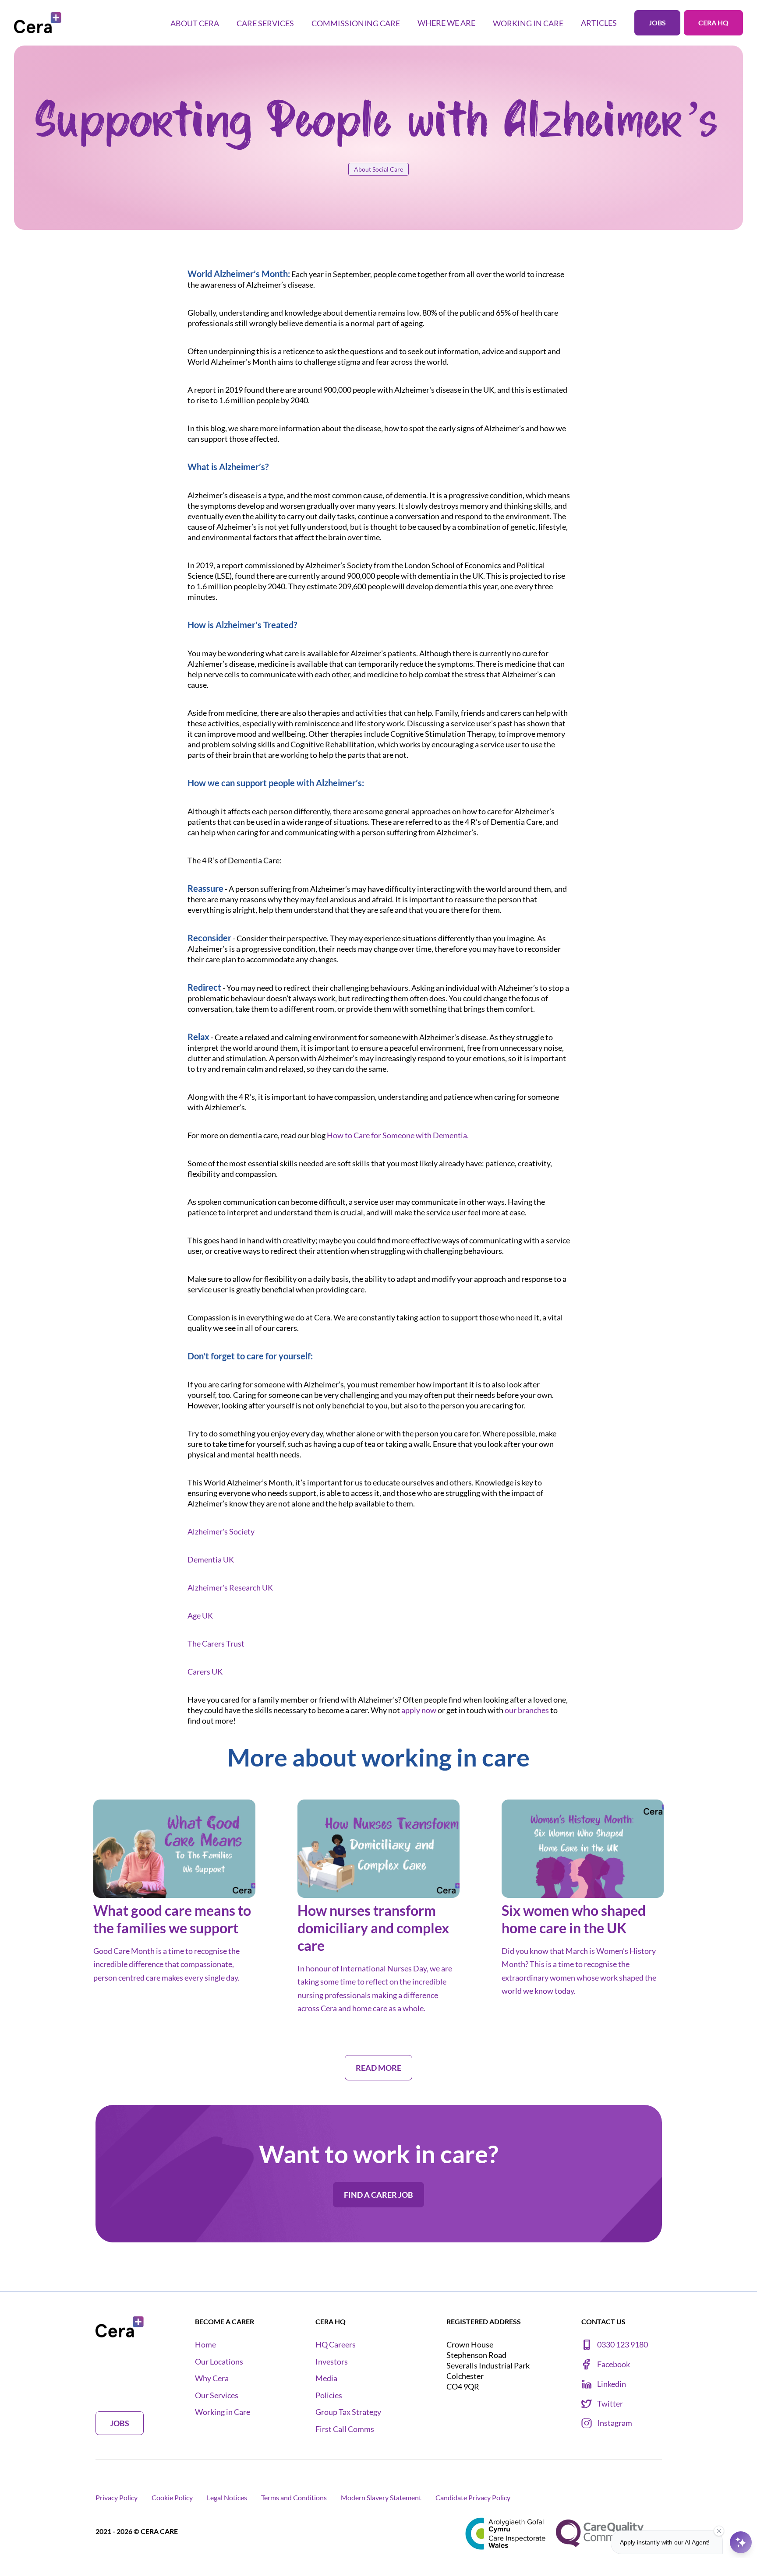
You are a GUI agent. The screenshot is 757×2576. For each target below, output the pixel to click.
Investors (332, 2362)
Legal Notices (227, 2497)
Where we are (446, 23)
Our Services (217, 2395)
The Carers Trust (216, 1643)
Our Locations (219, 2362)
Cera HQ (713, 23)
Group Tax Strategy (348, 2412)
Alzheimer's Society (221, 1531)
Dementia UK (211, 1559)
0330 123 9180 (623, 2345)
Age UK (200, 1615)
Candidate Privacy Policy (473, 2497)
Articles (599, 23)
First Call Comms (345, 2429)
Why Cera (212, 2378)
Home (205, 2345)
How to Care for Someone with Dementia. (398, 1135)
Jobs (657, 23)
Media (326, 2378)
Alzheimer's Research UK (230, 1587)
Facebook (614, 2364)
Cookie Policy (172, 2497)
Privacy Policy (117, 2497)
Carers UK (205, 1672)
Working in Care (223, 2412)
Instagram (615, 2423)
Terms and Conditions (294, 2497)
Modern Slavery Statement (381, 2497)
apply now (419, 1710)
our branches (527, 1710)
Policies (329, 2395)
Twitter (610, 2404)
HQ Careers (336, 2345)
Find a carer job (378, 2195)
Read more (116, 1999)
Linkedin (612, 2384)
